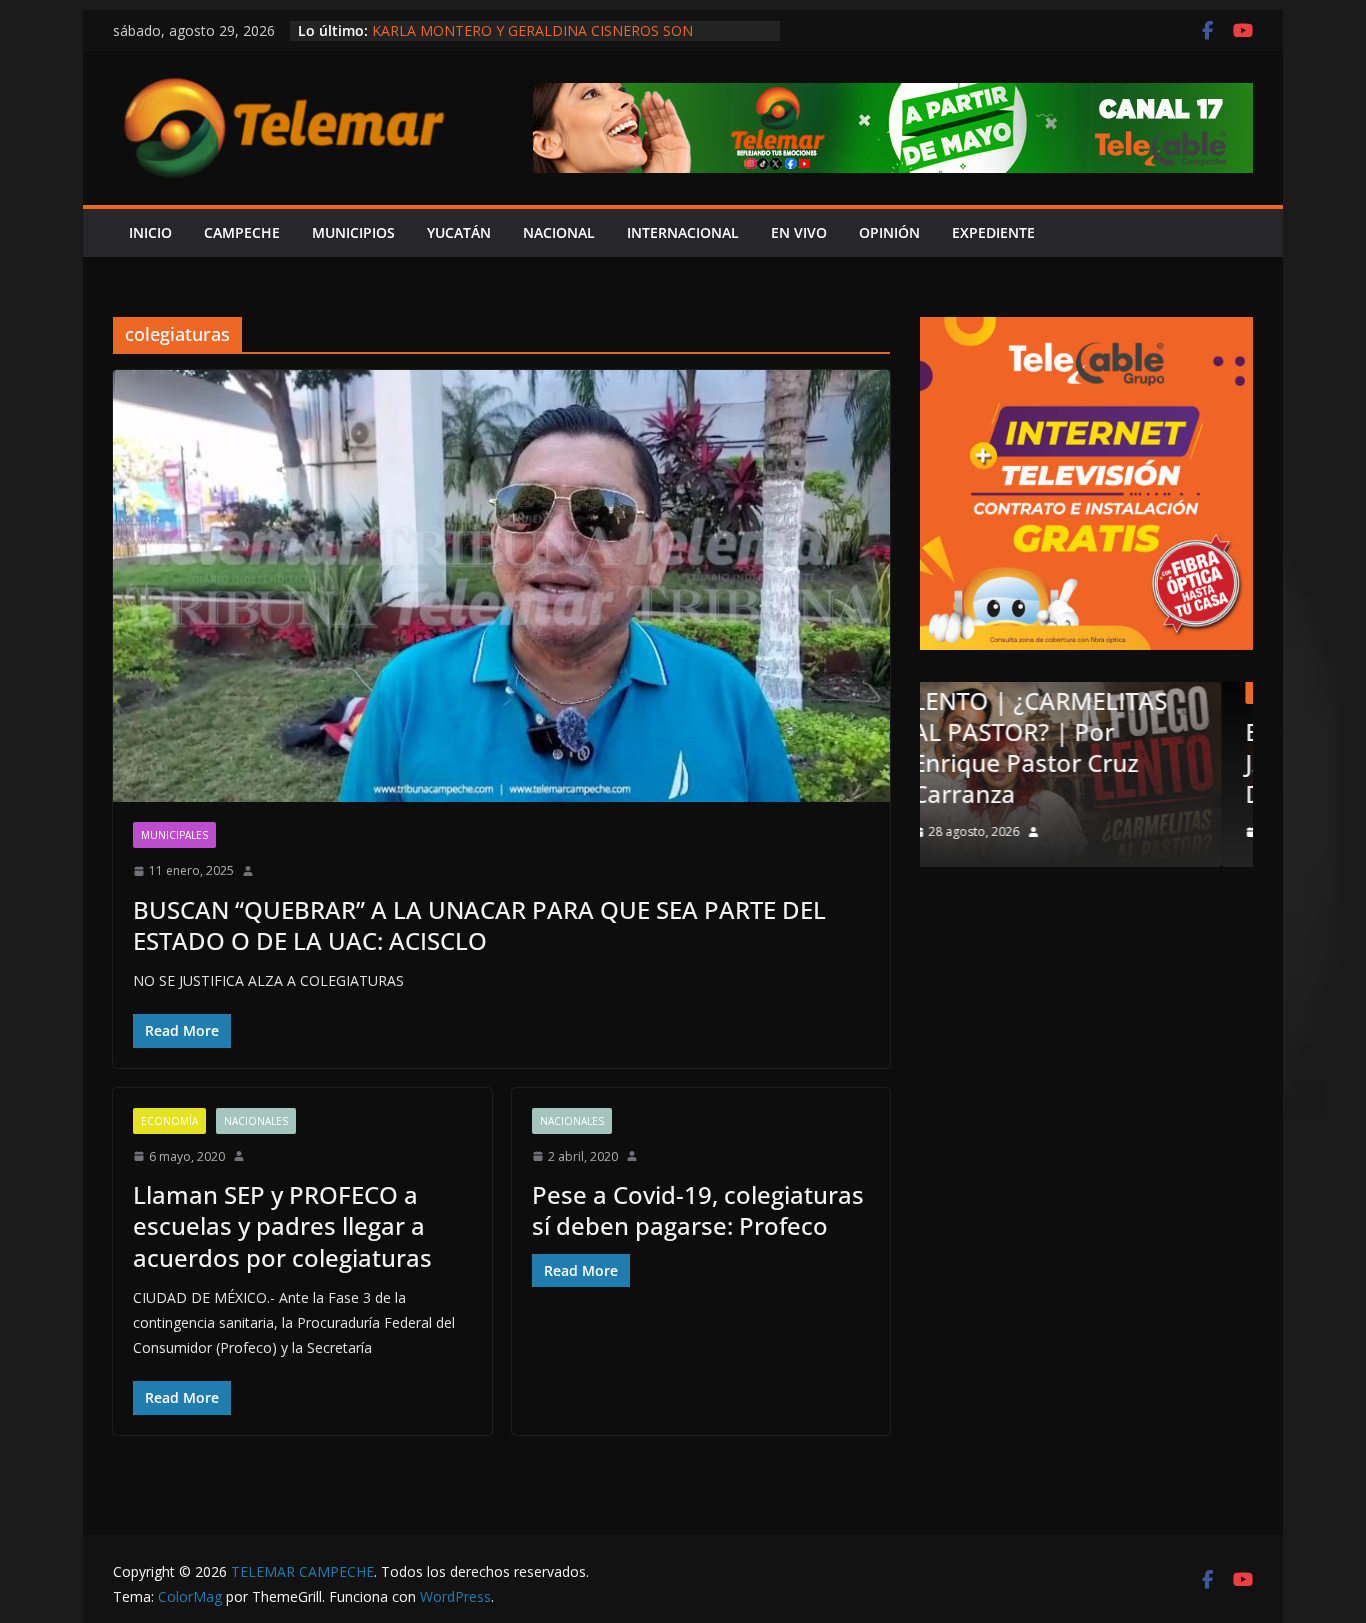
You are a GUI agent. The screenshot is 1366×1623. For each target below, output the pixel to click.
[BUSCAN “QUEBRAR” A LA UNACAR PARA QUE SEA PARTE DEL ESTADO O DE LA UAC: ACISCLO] (501, 586)
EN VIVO (799, 232)
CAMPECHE (242, 232)
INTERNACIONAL (683, 232)
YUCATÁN (459, 232)
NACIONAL (559, 232)
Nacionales (256, 1121)
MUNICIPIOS (353, 232)
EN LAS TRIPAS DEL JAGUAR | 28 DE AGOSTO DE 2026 (1140, 762)
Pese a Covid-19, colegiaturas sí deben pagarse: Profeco (698, 1210)
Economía (169, 1121)
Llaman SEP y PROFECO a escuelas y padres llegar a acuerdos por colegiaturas (282, 1225)
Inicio (150, 232)
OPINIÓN (889, 232)
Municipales (174, 835)
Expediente (993, 232)
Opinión (1030, 691)
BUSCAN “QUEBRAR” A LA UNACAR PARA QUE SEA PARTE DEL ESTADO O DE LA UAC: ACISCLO (479, 925)
